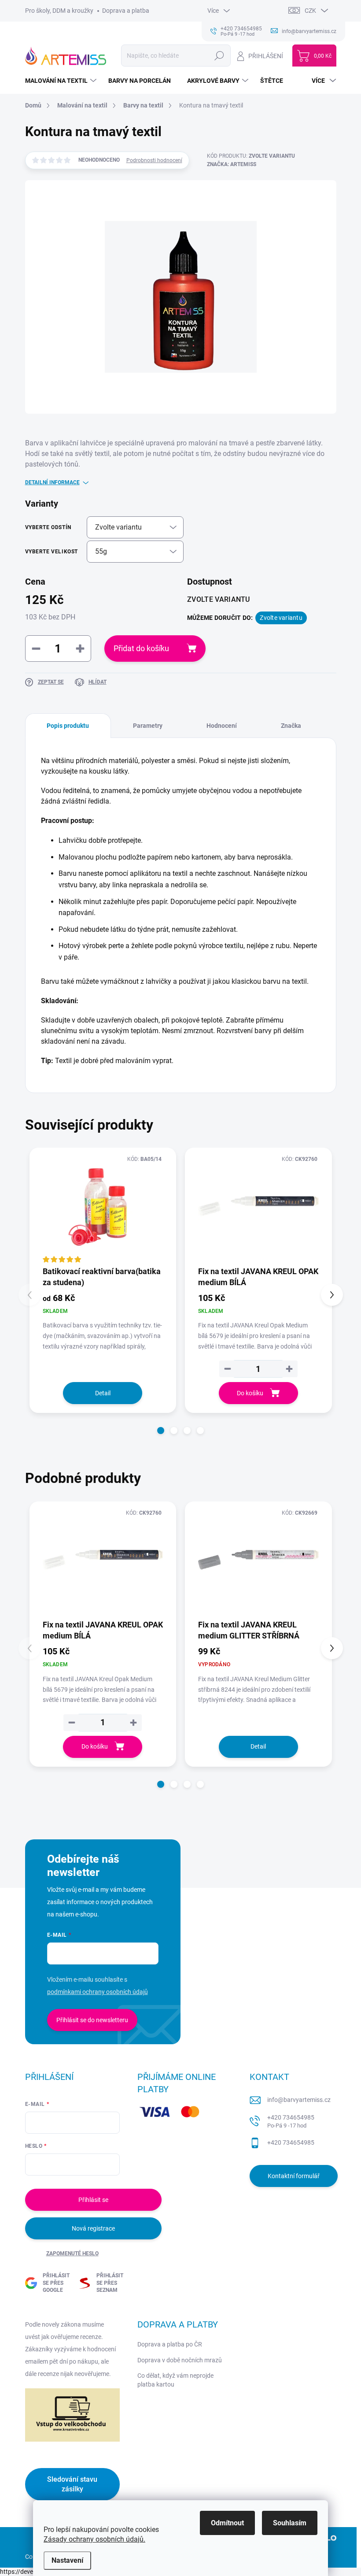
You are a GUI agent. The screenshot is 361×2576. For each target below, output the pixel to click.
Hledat (219, 56)
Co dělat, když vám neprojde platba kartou (175, 2380)
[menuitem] (62, 81)
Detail (103, 1393)
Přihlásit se (93, 2200)
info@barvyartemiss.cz (299, 2100)
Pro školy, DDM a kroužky (59, 11)
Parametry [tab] (148, 726)
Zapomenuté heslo (72, 2254)
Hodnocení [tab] (222, 726)
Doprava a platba (126, 11)
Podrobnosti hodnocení (154, 160)
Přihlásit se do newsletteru (92, 2020)
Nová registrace (93, 2228)
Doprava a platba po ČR (170, 2344)
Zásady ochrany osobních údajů (94, 2539)
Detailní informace (52, 482)
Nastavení (67, 2560)
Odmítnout (227, 2523)
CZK (310, 11)
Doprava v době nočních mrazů (180, 2360)
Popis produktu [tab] (68, 726)
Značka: (232, 164)
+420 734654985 (291, 2122)
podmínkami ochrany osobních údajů (98, 1992)
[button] (161, 1431)
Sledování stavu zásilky (72, 2484)
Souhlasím (290, 2523)
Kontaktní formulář (294, 2176)
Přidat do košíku (141, 648)
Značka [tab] (291, 726)
